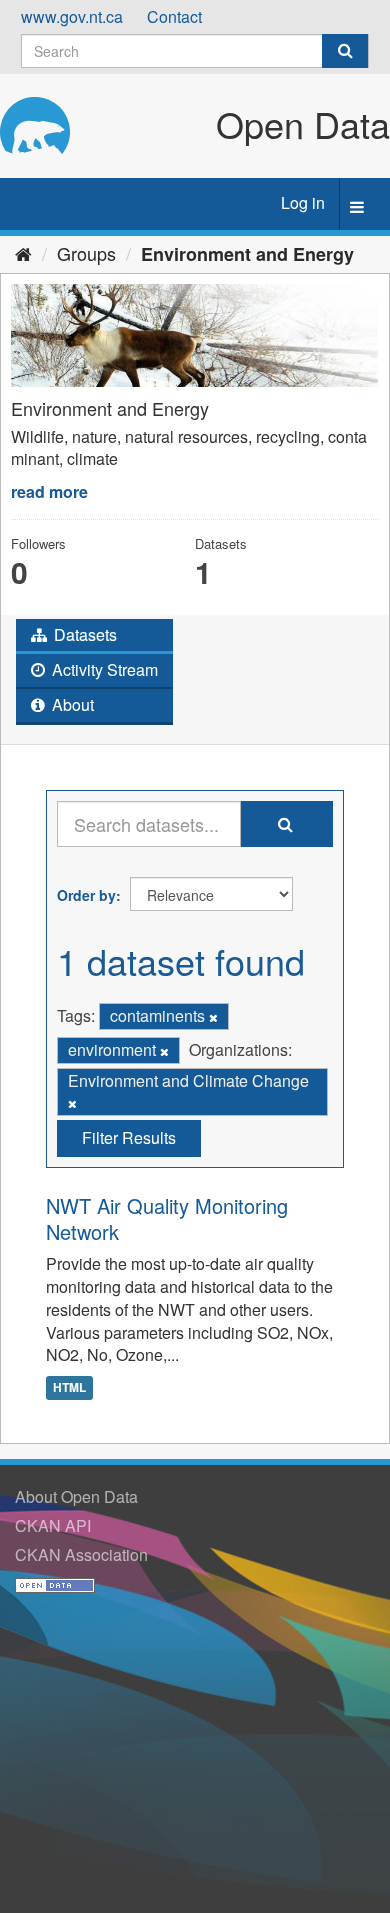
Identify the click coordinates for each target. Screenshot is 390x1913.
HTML (69, 1387)
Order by (86, 895)
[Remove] (213, 1017)
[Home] (23, 253)
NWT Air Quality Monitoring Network (167, 1218)
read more (49, 491)
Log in (303, 202)
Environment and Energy (247, 254)
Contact (174, 16)
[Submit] (345, 51)
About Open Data (76, 1496)
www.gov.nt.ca (72, 16)
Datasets (83, 634)
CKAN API (53, 1525)
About (71, 704)
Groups (86, 253)
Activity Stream (103, 669)
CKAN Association (81, 1554)
